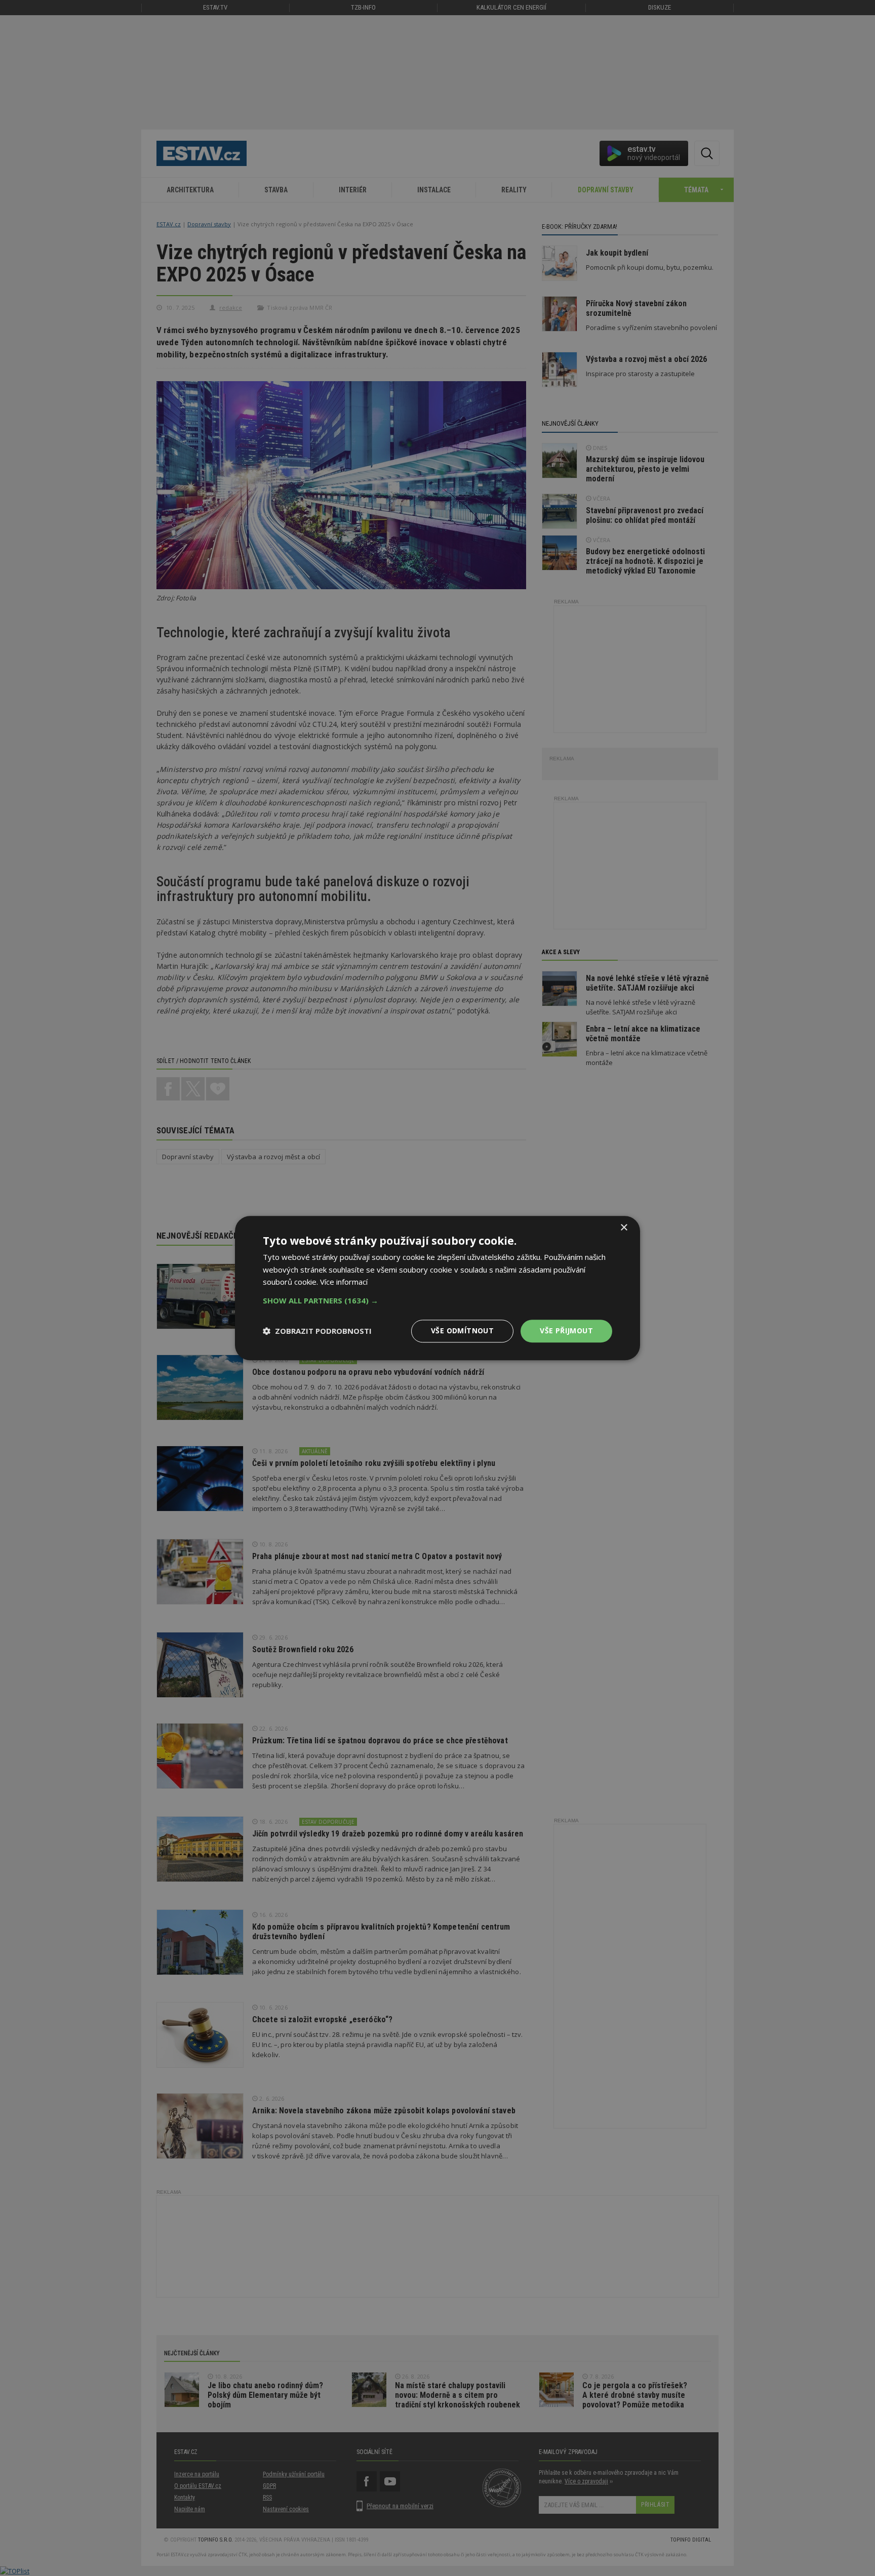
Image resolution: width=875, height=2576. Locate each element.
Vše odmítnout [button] (462, 1331)
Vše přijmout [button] (566, 1331)
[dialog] (437, 1288)
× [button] (624, 1228)
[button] (437, 1300)
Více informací (344, 1282)
